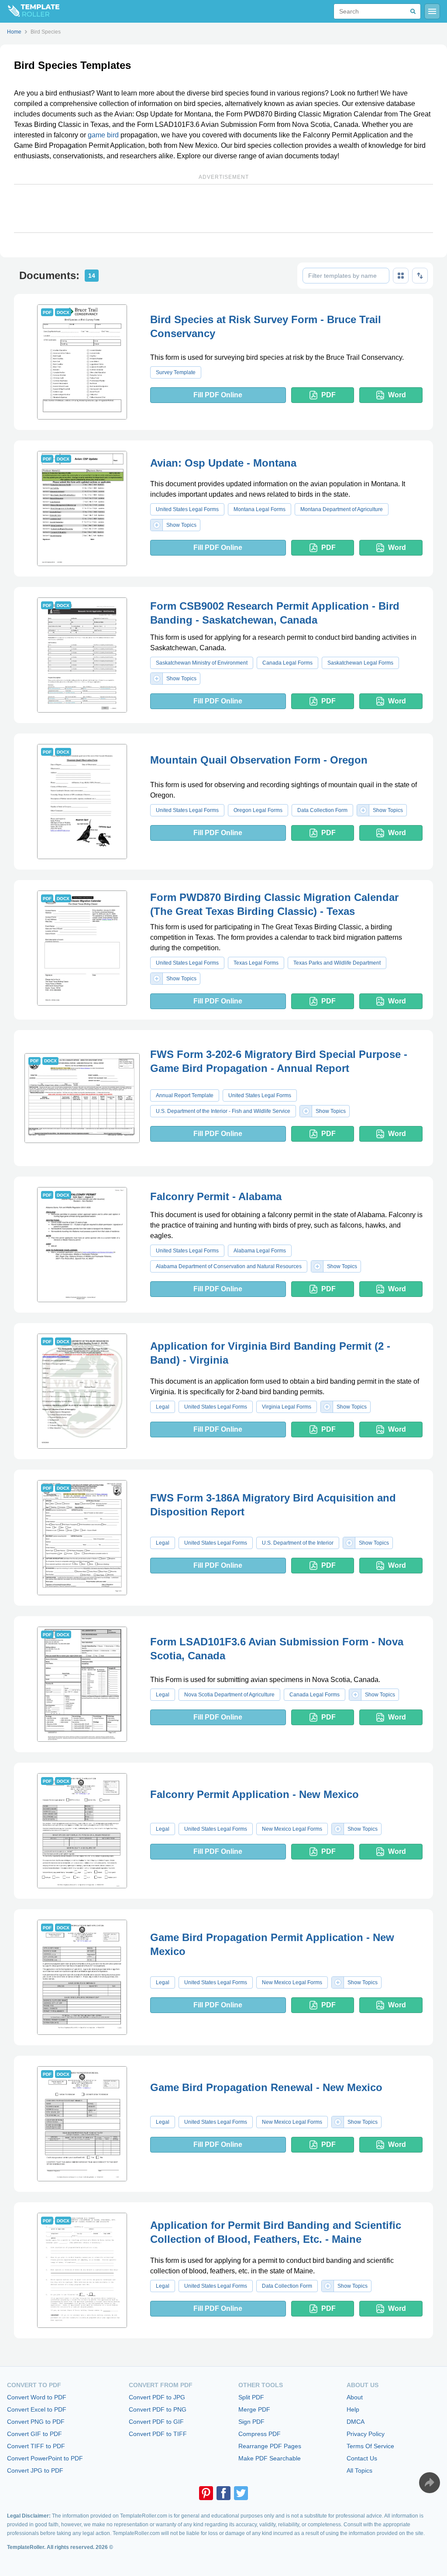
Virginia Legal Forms (287, 1407)
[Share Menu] (430, 2483)
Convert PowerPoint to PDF (45, 2458)
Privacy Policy (366, 2434)
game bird (103, 135)
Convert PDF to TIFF (158, 2434)
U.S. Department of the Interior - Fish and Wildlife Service (223, 1111)
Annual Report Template (185, 1095)
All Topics (359, 2470)
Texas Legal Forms (256, 963)
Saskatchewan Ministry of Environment (202, 663)
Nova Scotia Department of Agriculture (229, 1695)
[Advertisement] (223, 208)
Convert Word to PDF (37, 2397)
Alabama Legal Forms (260, 1251)
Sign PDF (251, 2422)
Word (397, 395)
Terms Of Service (370, 2446)
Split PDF (251, 2397)
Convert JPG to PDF (35, 2470)
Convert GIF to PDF (34, 2434)
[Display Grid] (401, 276)
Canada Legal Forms (287, 663)
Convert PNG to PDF (36, 2422)
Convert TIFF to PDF (36, 2446)
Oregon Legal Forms (258, 810)
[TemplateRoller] (30, 11)
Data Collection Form (322, 810)
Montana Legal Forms (260, 509)
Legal (163, 1407)
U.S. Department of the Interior (298, 1543)
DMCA (356, 2422)
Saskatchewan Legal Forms (360, 663)
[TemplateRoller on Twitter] (241, 2493)
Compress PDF (260, 2434)
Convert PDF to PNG (158, 2409)
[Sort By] (420, 276)
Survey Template (176, 372)
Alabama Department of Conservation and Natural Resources (229, 1266)
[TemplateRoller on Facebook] (223, 2493)
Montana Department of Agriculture (342, 509)
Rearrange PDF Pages (270, 2446)
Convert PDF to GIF (156, 2422)
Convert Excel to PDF (37, 2409)
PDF (328, 395)
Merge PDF (254, 2409)
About (355, 2397)
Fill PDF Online (218, 395)
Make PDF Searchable (270, 2458)
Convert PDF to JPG (157, 2397)
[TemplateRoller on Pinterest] (206, 2493)
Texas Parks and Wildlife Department (337, 963)
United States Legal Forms (187, 509)
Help (353, 2409)
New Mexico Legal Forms (292, 1829)
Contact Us (362, 2458)
